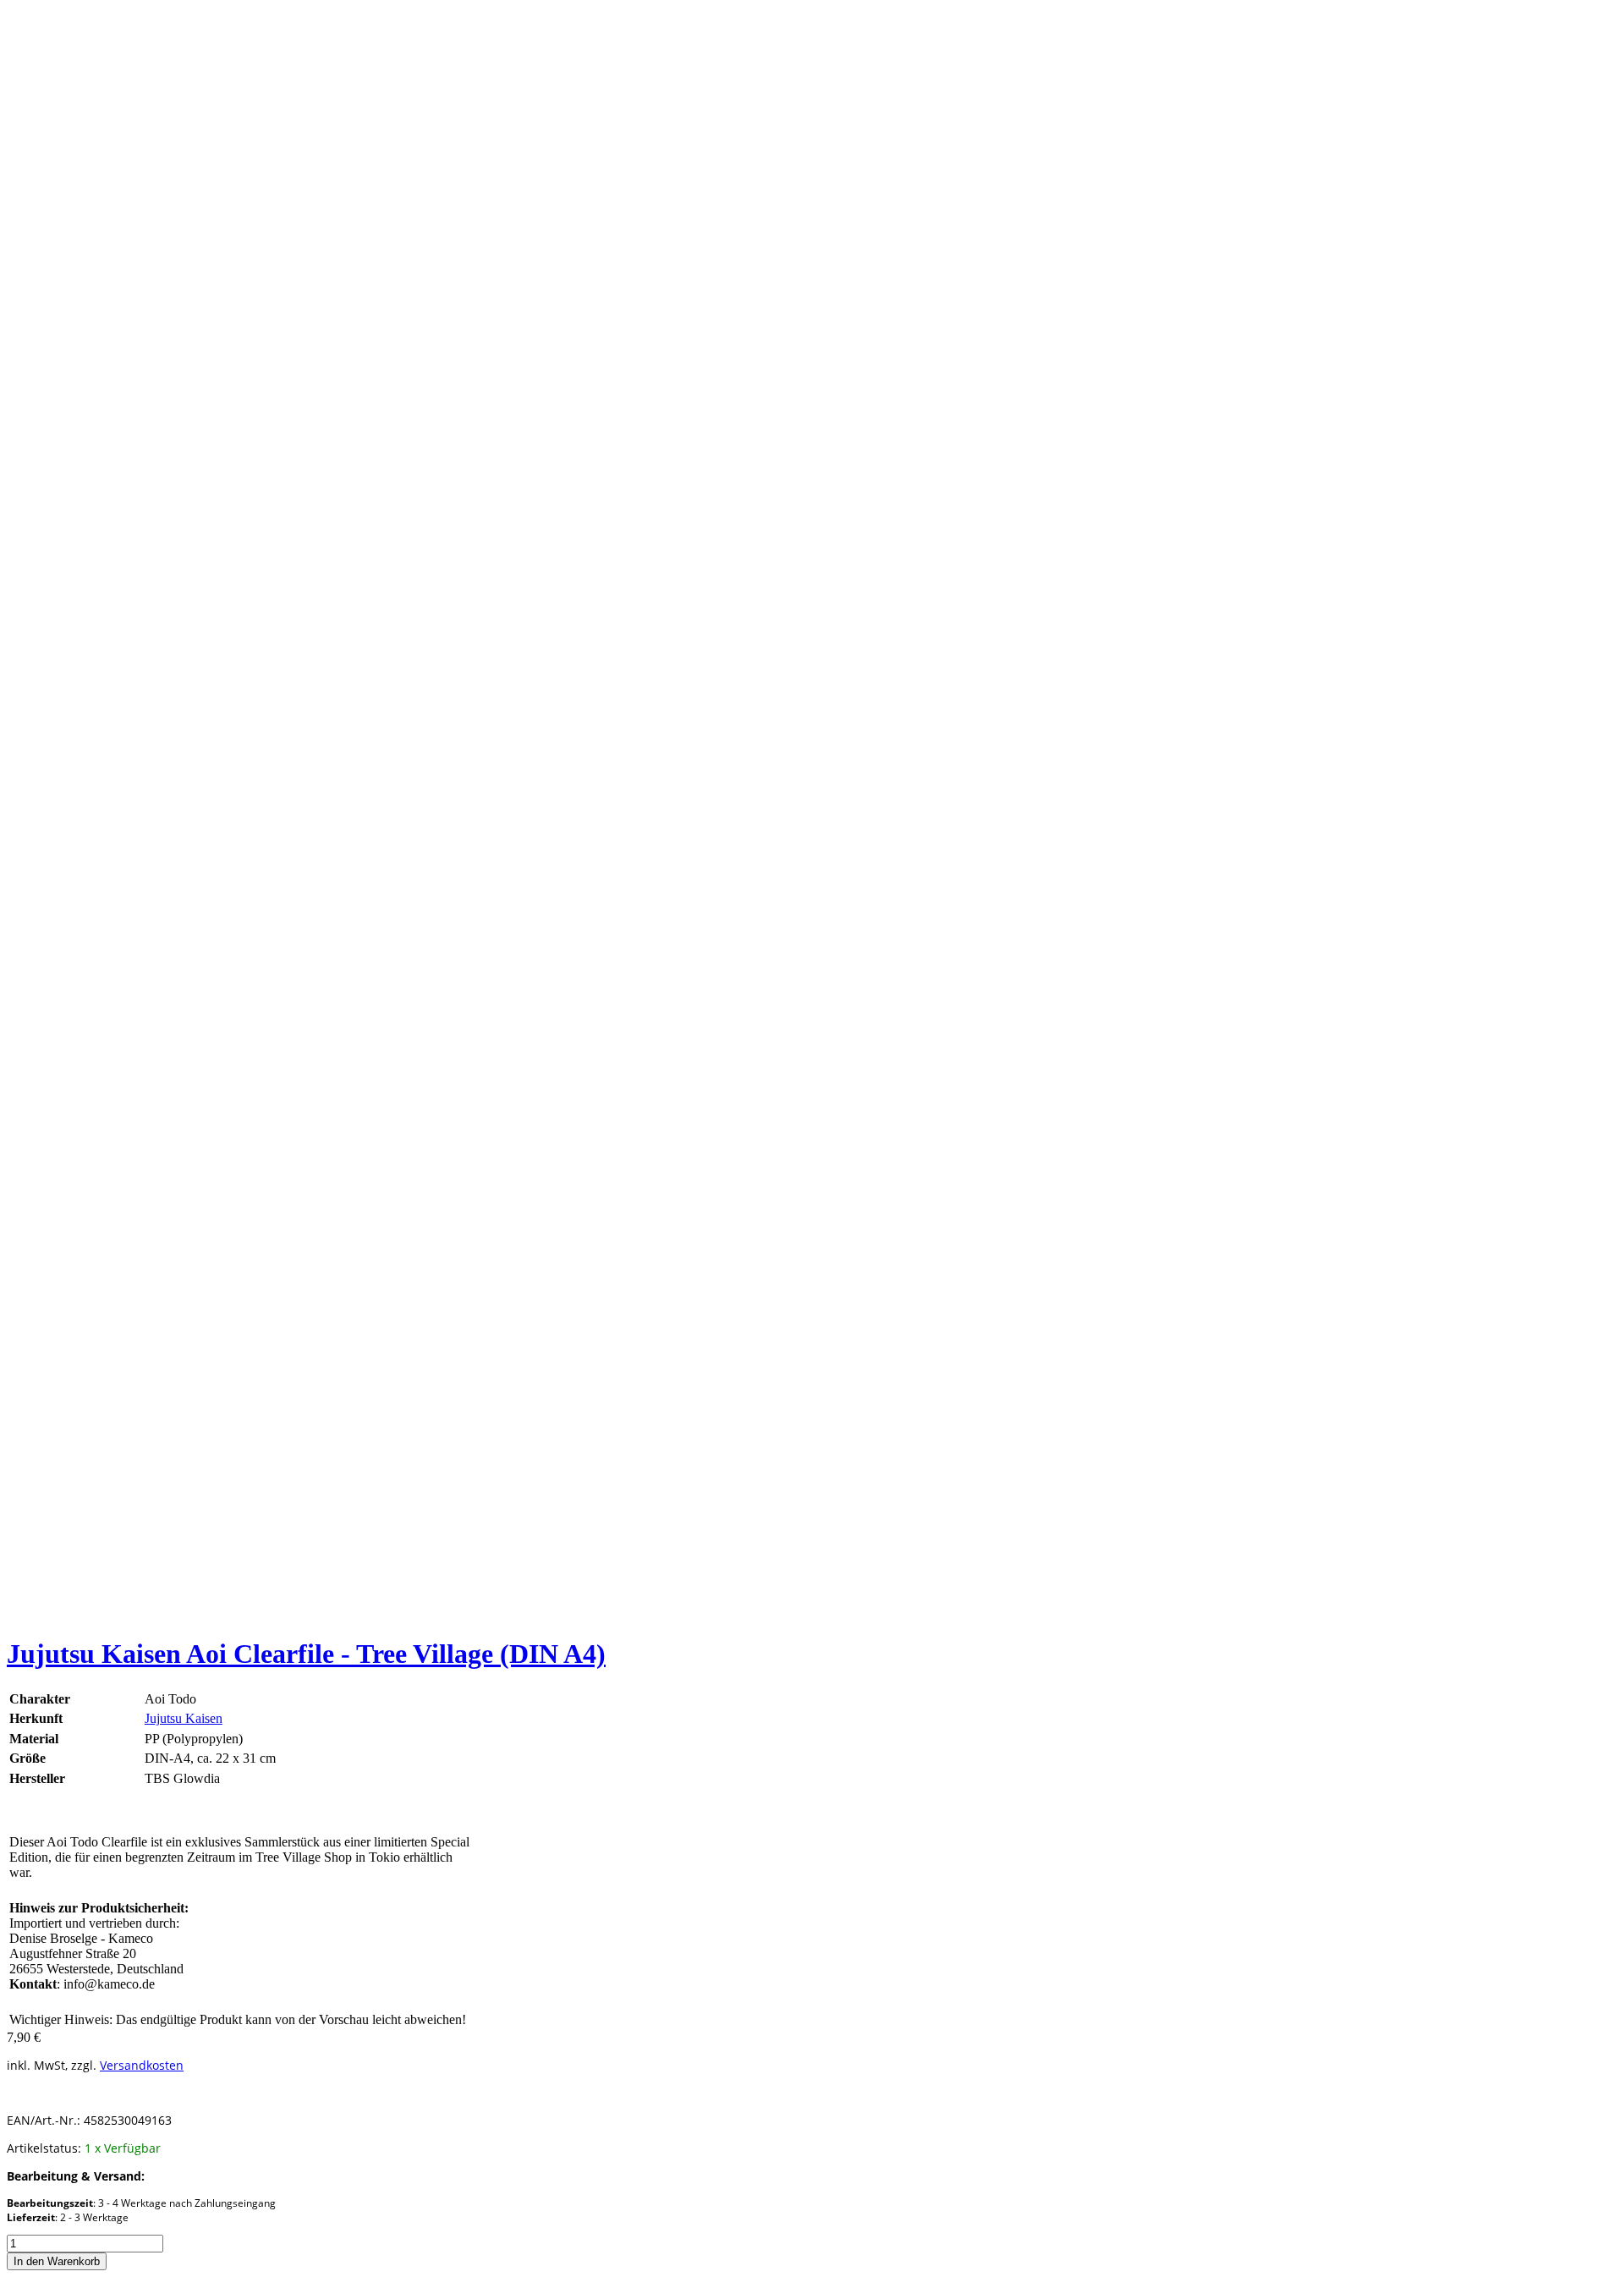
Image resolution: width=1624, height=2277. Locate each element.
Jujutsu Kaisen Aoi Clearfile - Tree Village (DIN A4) (306, 1654)
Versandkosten (142, 2065)
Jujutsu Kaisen (184, 1718)
